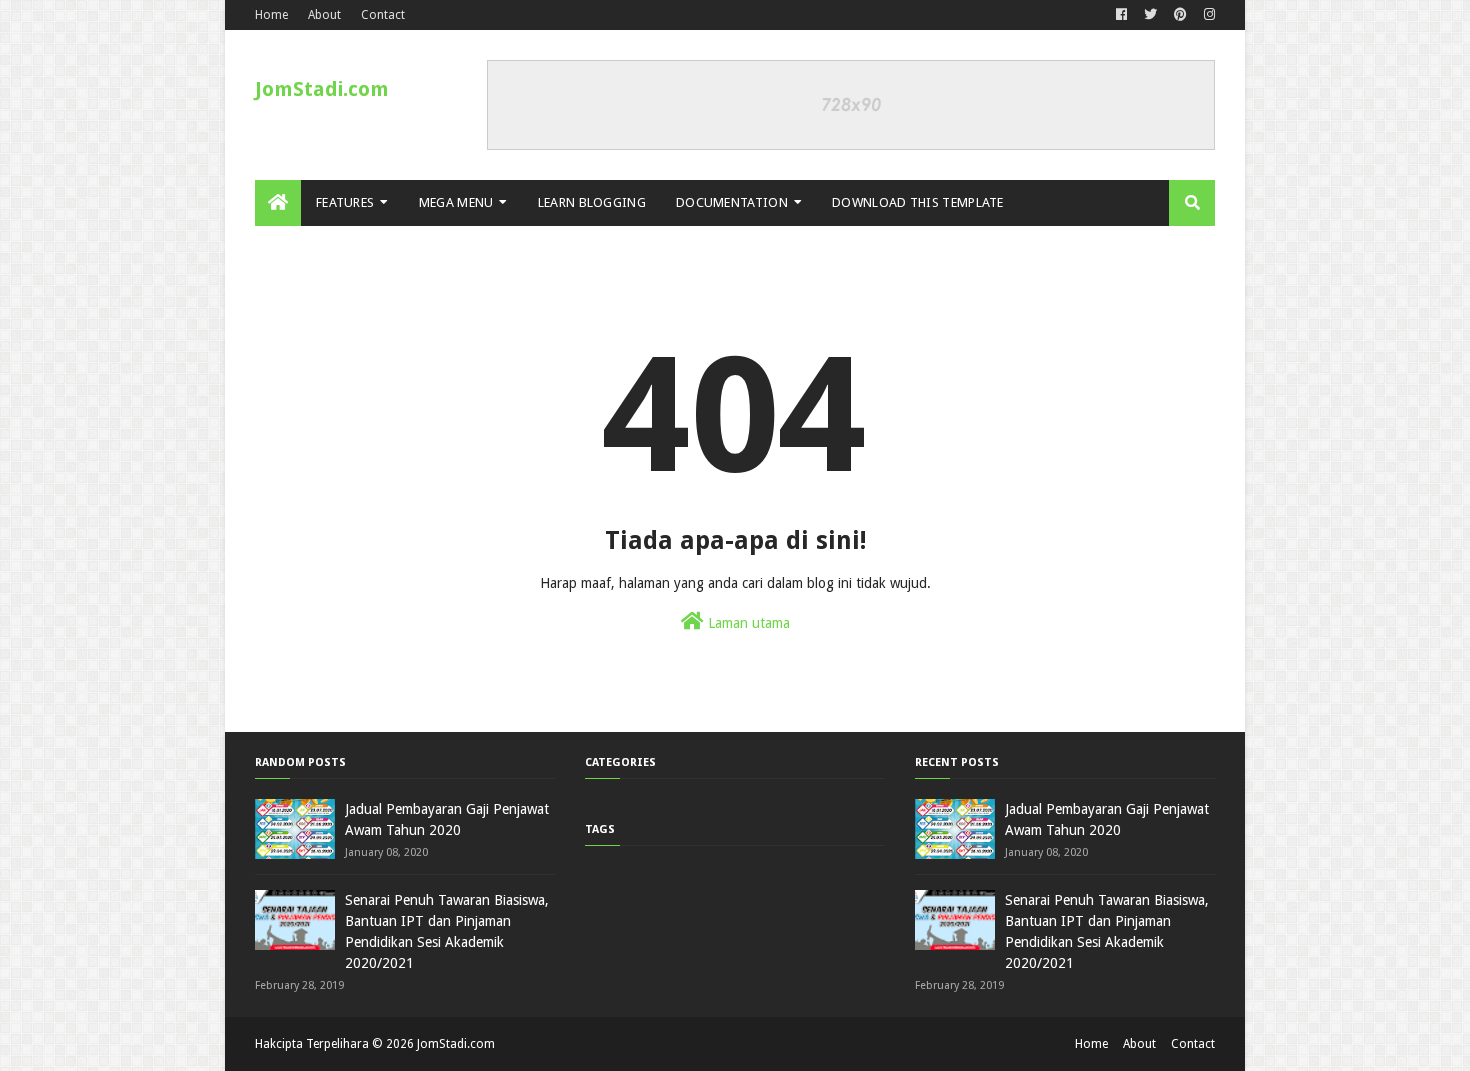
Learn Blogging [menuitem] (592, 202)
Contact (383, 15)
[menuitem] (278, 203)
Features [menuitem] (345, 202)
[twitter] (1150, 15)
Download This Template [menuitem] (918, 202)
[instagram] (1207, 15)
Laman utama (747, 623)
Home (271, 15)
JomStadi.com (322, 89)
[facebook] (1121, 15)
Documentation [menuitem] (732, 202)
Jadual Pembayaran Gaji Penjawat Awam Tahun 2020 (447, 819)
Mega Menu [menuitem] (456, 202)
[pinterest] (1180, 15)
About (324, 15)
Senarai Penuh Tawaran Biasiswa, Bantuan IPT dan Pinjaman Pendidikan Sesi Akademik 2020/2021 (447, 931)
